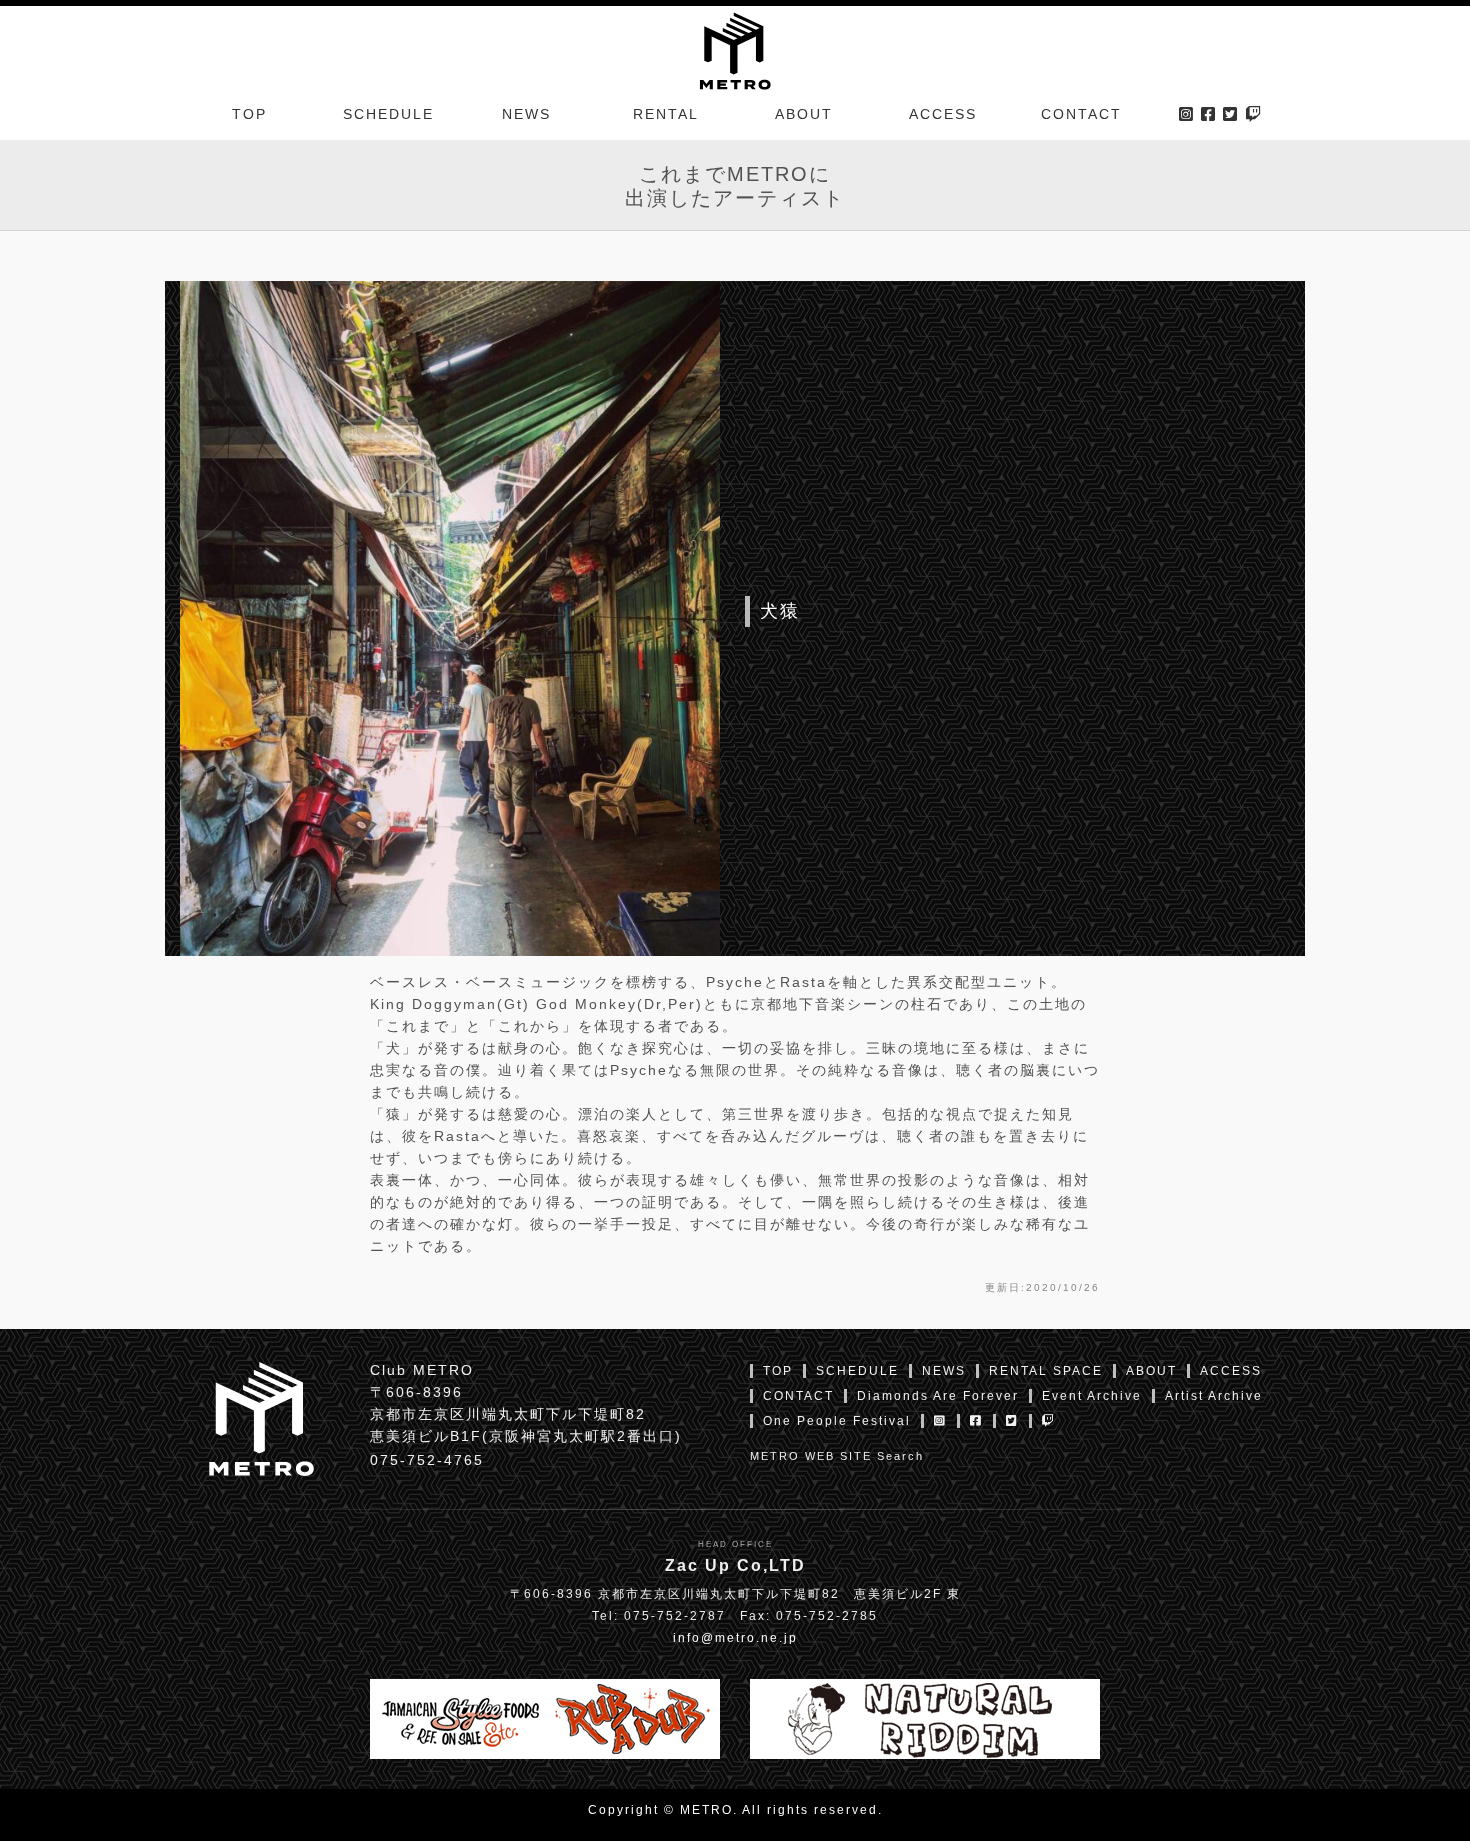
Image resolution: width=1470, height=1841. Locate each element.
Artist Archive (1214, 1396)
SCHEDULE (388, 114)
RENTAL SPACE (1046, 1371)
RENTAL (666, 114)
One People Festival (837, 1421)
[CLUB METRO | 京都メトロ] (734, 49)
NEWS (526, 114)
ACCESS (943, 114)
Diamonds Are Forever (938, 1396)
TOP (249, 114)
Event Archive (1092, 1396)
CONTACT (1081, 114)
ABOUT (804, 114)
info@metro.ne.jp (735, 1638)
